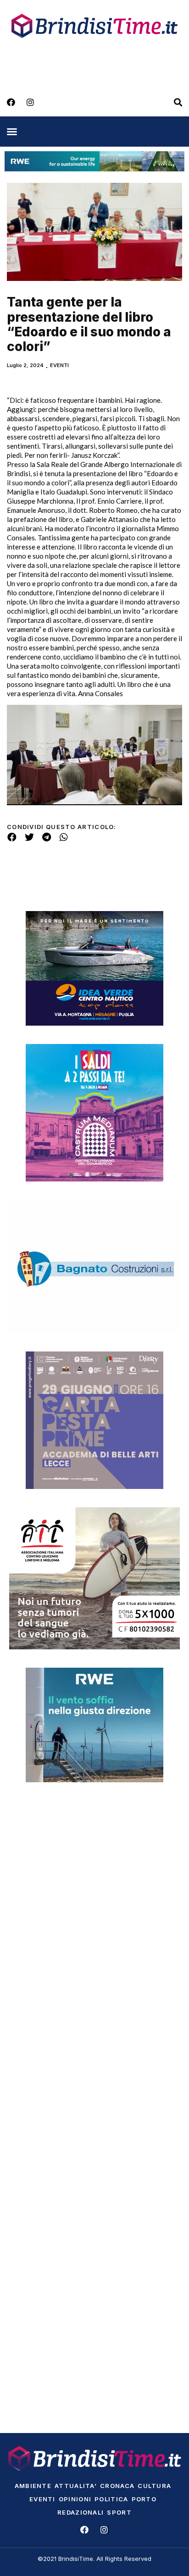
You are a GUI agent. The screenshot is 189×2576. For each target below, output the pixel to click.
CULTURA (154, 2486)
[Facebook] (11, 102)
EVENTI (59, 365)
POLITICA (111, 2499)
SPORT (119, 2512)
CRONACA (117, 2486)
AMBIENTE (33, 2486)
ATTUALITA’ (76, 2486)
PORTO (144, 2499)
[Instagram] (30, 102)
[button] (12, 132)
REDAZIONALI (81, 2512)
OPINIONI (75, 2499)
